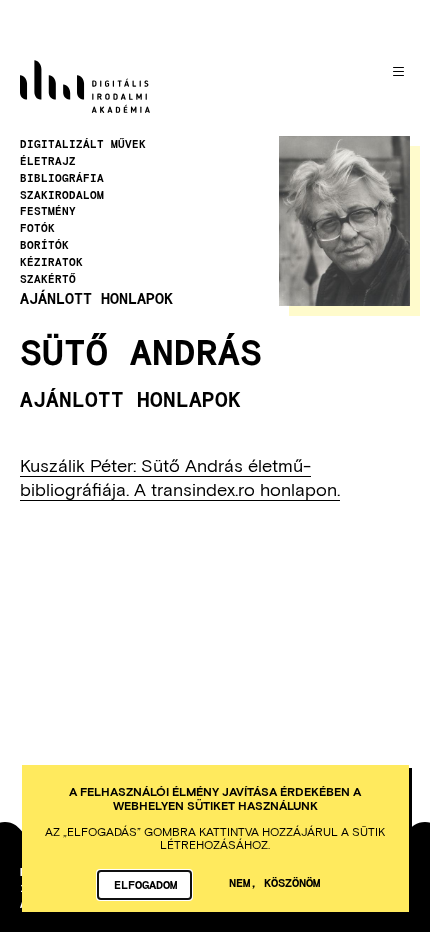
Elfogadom (145, 884)
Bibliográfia (62, 178)
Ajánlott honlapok (96, 298)
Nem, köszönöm (274, 882)
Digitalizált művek (83, 144)
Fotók (37, 228)
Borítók (44, 245)
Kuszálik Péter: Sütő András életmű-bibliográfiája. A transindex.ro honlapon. (180, 477)
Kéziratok (51, 262)
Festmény (48, 211)
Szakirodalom (62, 195)
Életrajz (48, 161)
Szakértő (48, 279)
